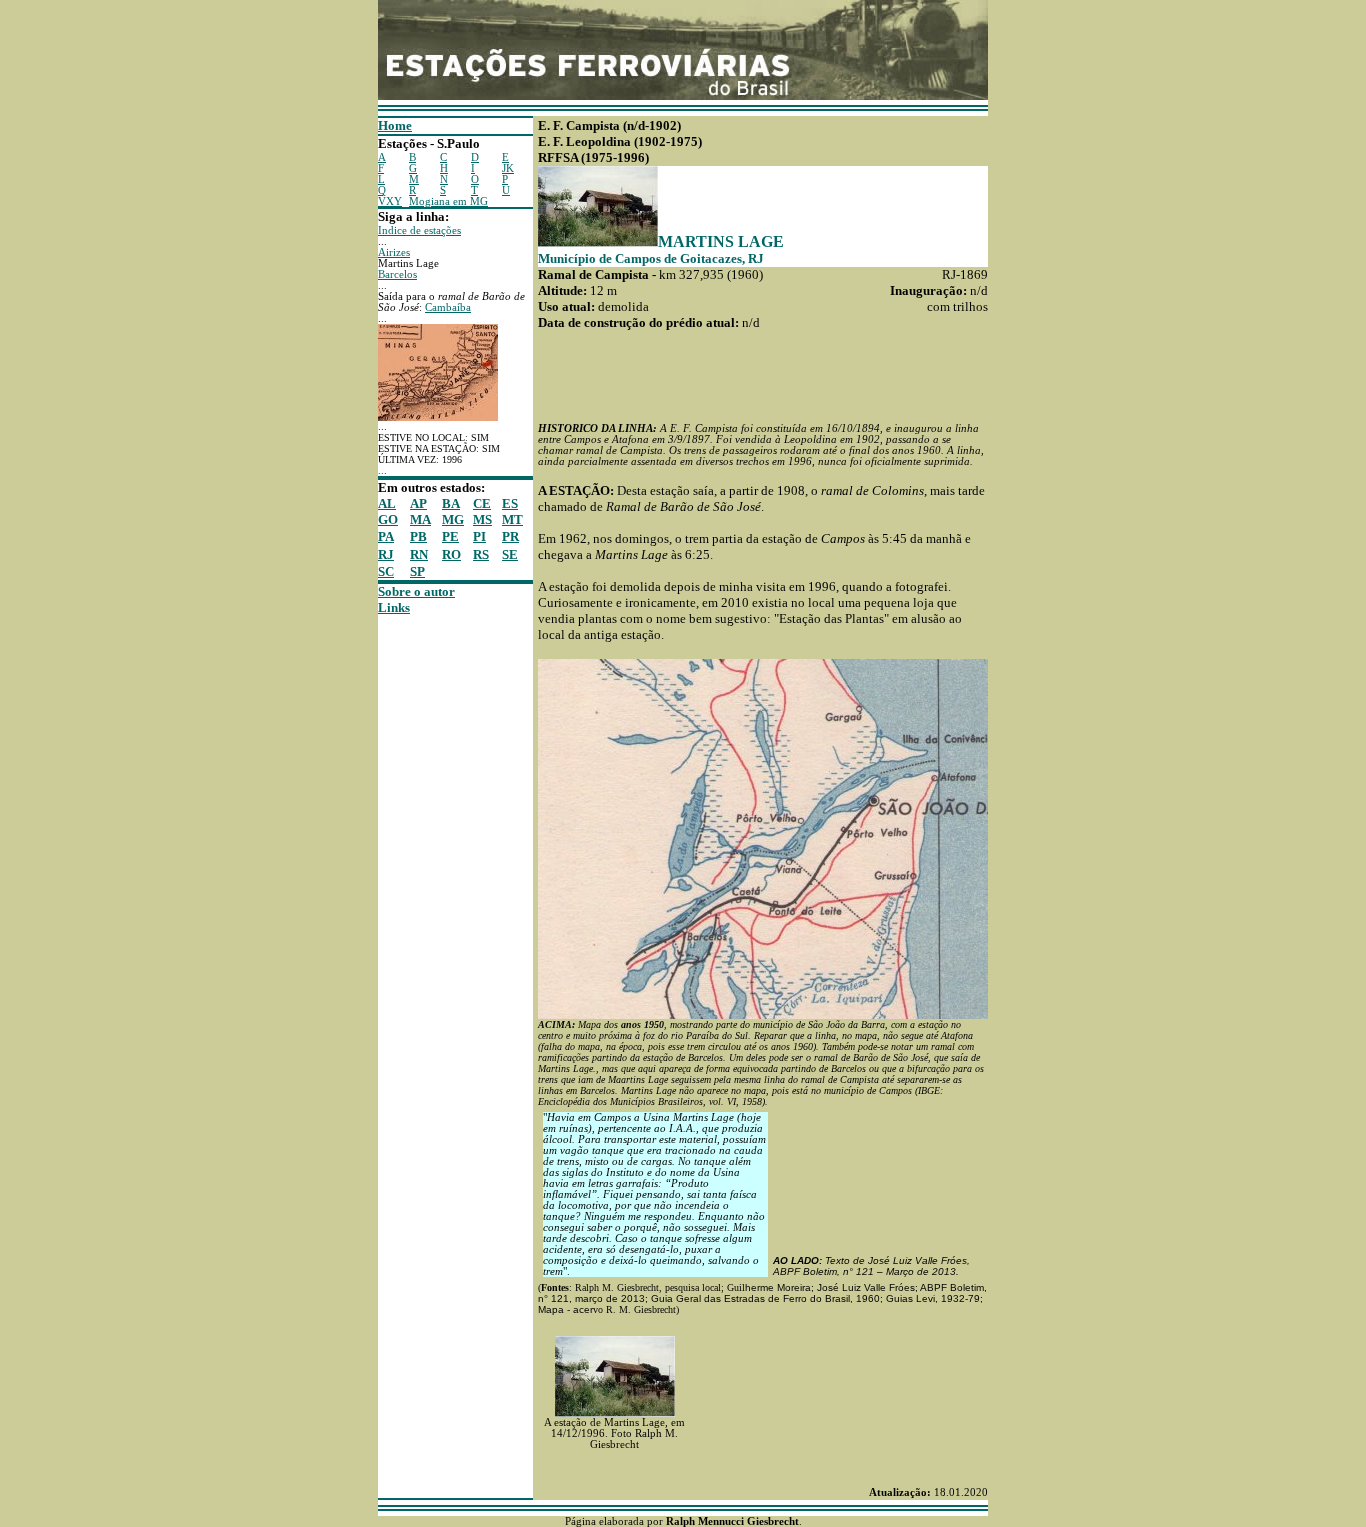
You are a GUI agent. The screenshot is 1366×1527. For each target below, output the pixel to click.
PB (418, 536)
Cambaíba (448, 307)
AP (418, 503)
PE (450, 536)
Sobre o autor (416, 591)
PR (510, 536)
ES (510, 503)
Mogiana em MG (448, 201)
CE (482, 503)
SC (386, 571)
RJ (386, 554)
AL (387, 503)
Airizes (394, 252)
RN (419, 554)
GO (388, 519)
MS (482, 519)
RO (451, 554)
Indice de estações (419, 230)
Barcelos (397, 274)
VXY (390, 201)
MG (453, 519)
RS (481, 554)
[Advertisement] (438, 916)
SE (510, 554)
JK (508, 168)
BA (451, 503)
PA (386, 536)
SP (417, 571)
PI (479, 536)
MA (420, 519)
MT (512, 519)
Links (394, 607)
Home (395, 125)
